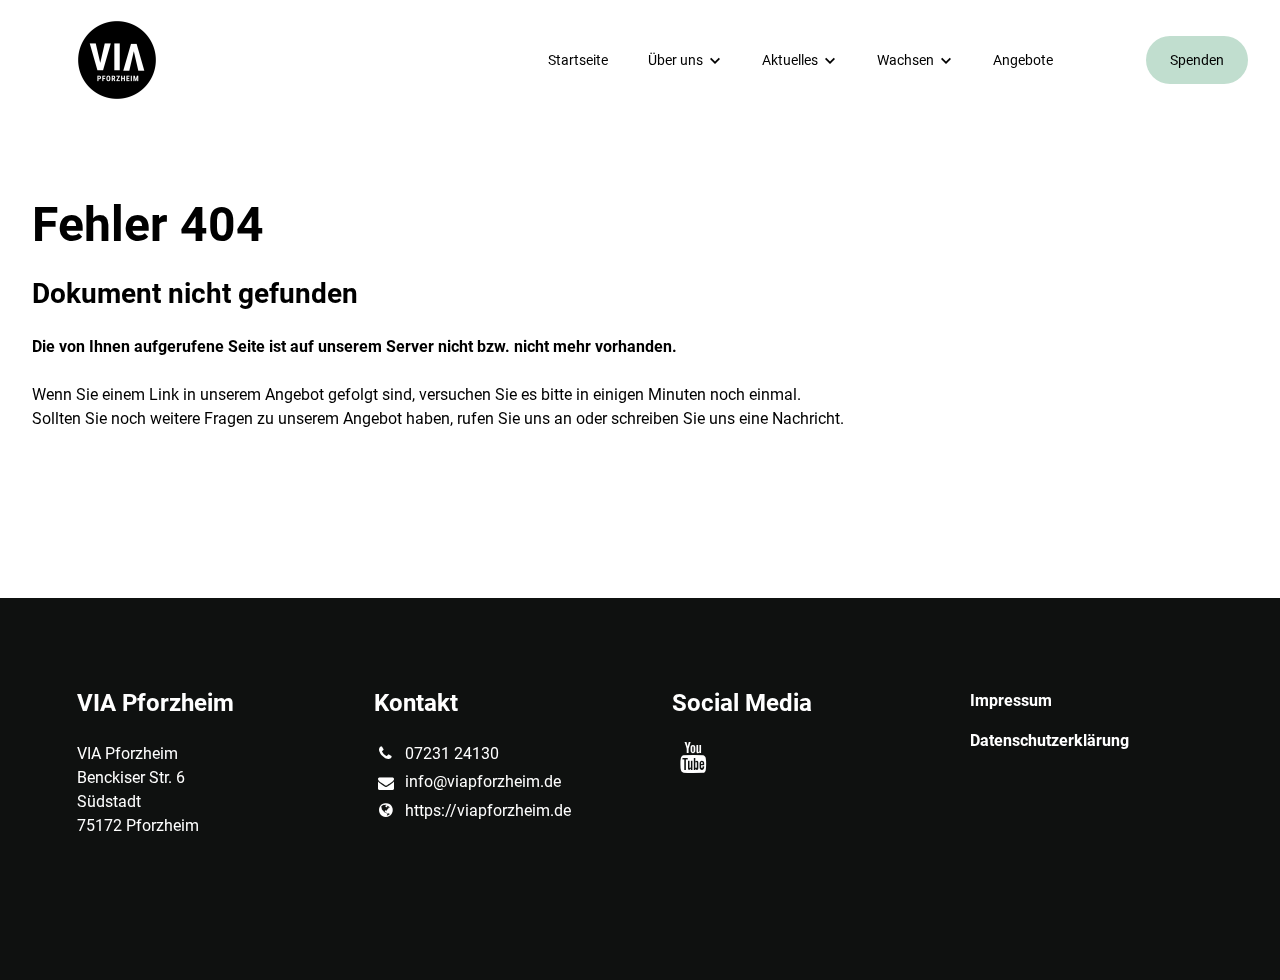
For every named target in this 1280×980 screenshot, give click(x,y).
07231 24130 (452, 753)
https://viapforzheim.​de (488, 810)
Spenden (1197, 60)
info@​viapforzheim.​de (483, 781)
